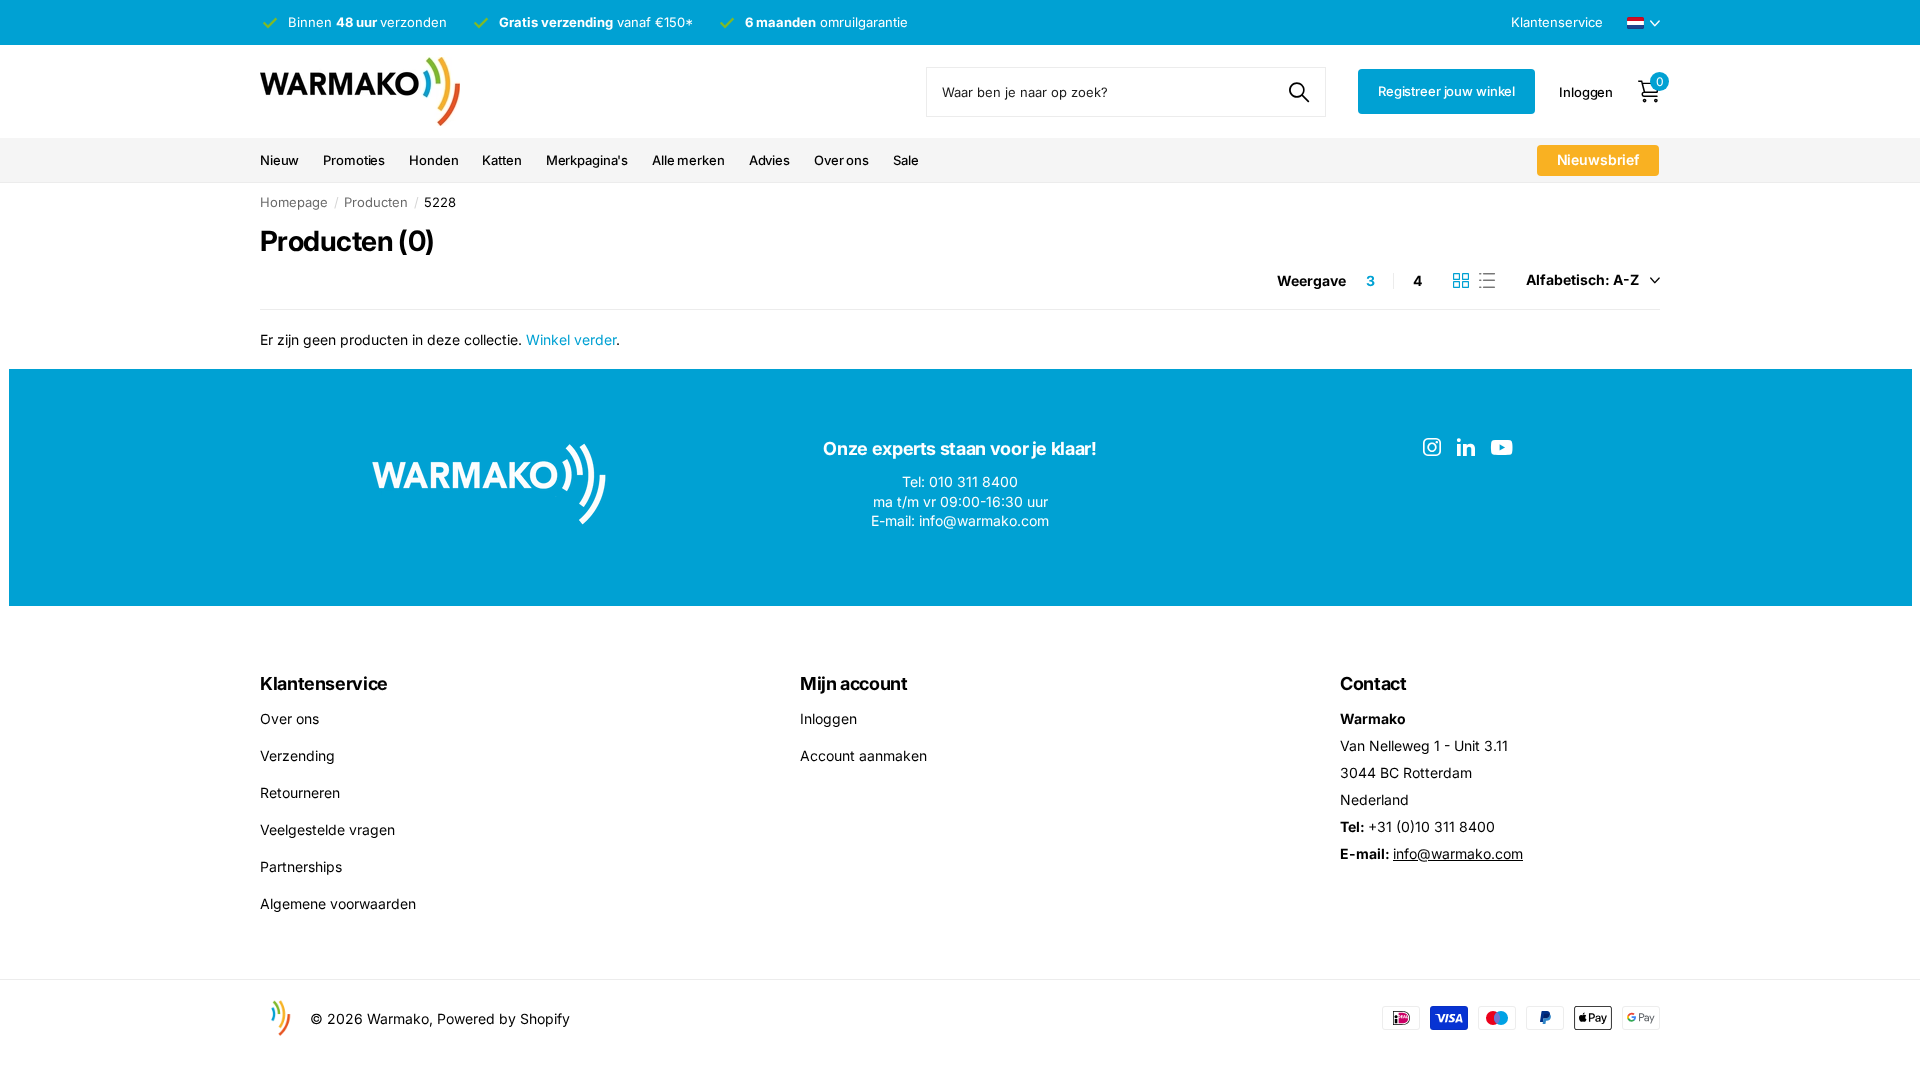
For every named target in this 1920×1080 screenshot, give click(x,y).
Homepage (294, 202)
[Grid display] (1461, 281)
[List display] (1487, 281)
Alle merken (688, 160)
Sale (905, 160)
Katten (501, 160)
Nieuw (279, 160)
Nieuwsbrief (1598, 159)
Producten (376, 202)
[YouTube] (1501, 447)
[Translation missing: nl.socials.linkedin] (1466, 447)
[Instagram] (1432, 447)
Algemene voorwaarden (338, 903)
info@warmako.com (1458, 853)
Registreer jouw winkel (1446, 91)
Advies (769, 160)
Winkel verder (571, 339)
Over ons (841, 160)
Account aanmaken (863, 755)
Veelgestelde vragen (327, 829)
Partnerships (301, 866)
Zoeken (1298, 92)
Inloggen (828, 718)
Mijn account (854, 683)
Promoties (354, 160)
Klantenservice (324, 683)
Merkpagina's (587, 160)
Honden (433, 160)
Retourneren (300, 792)
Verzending (297, 755)
